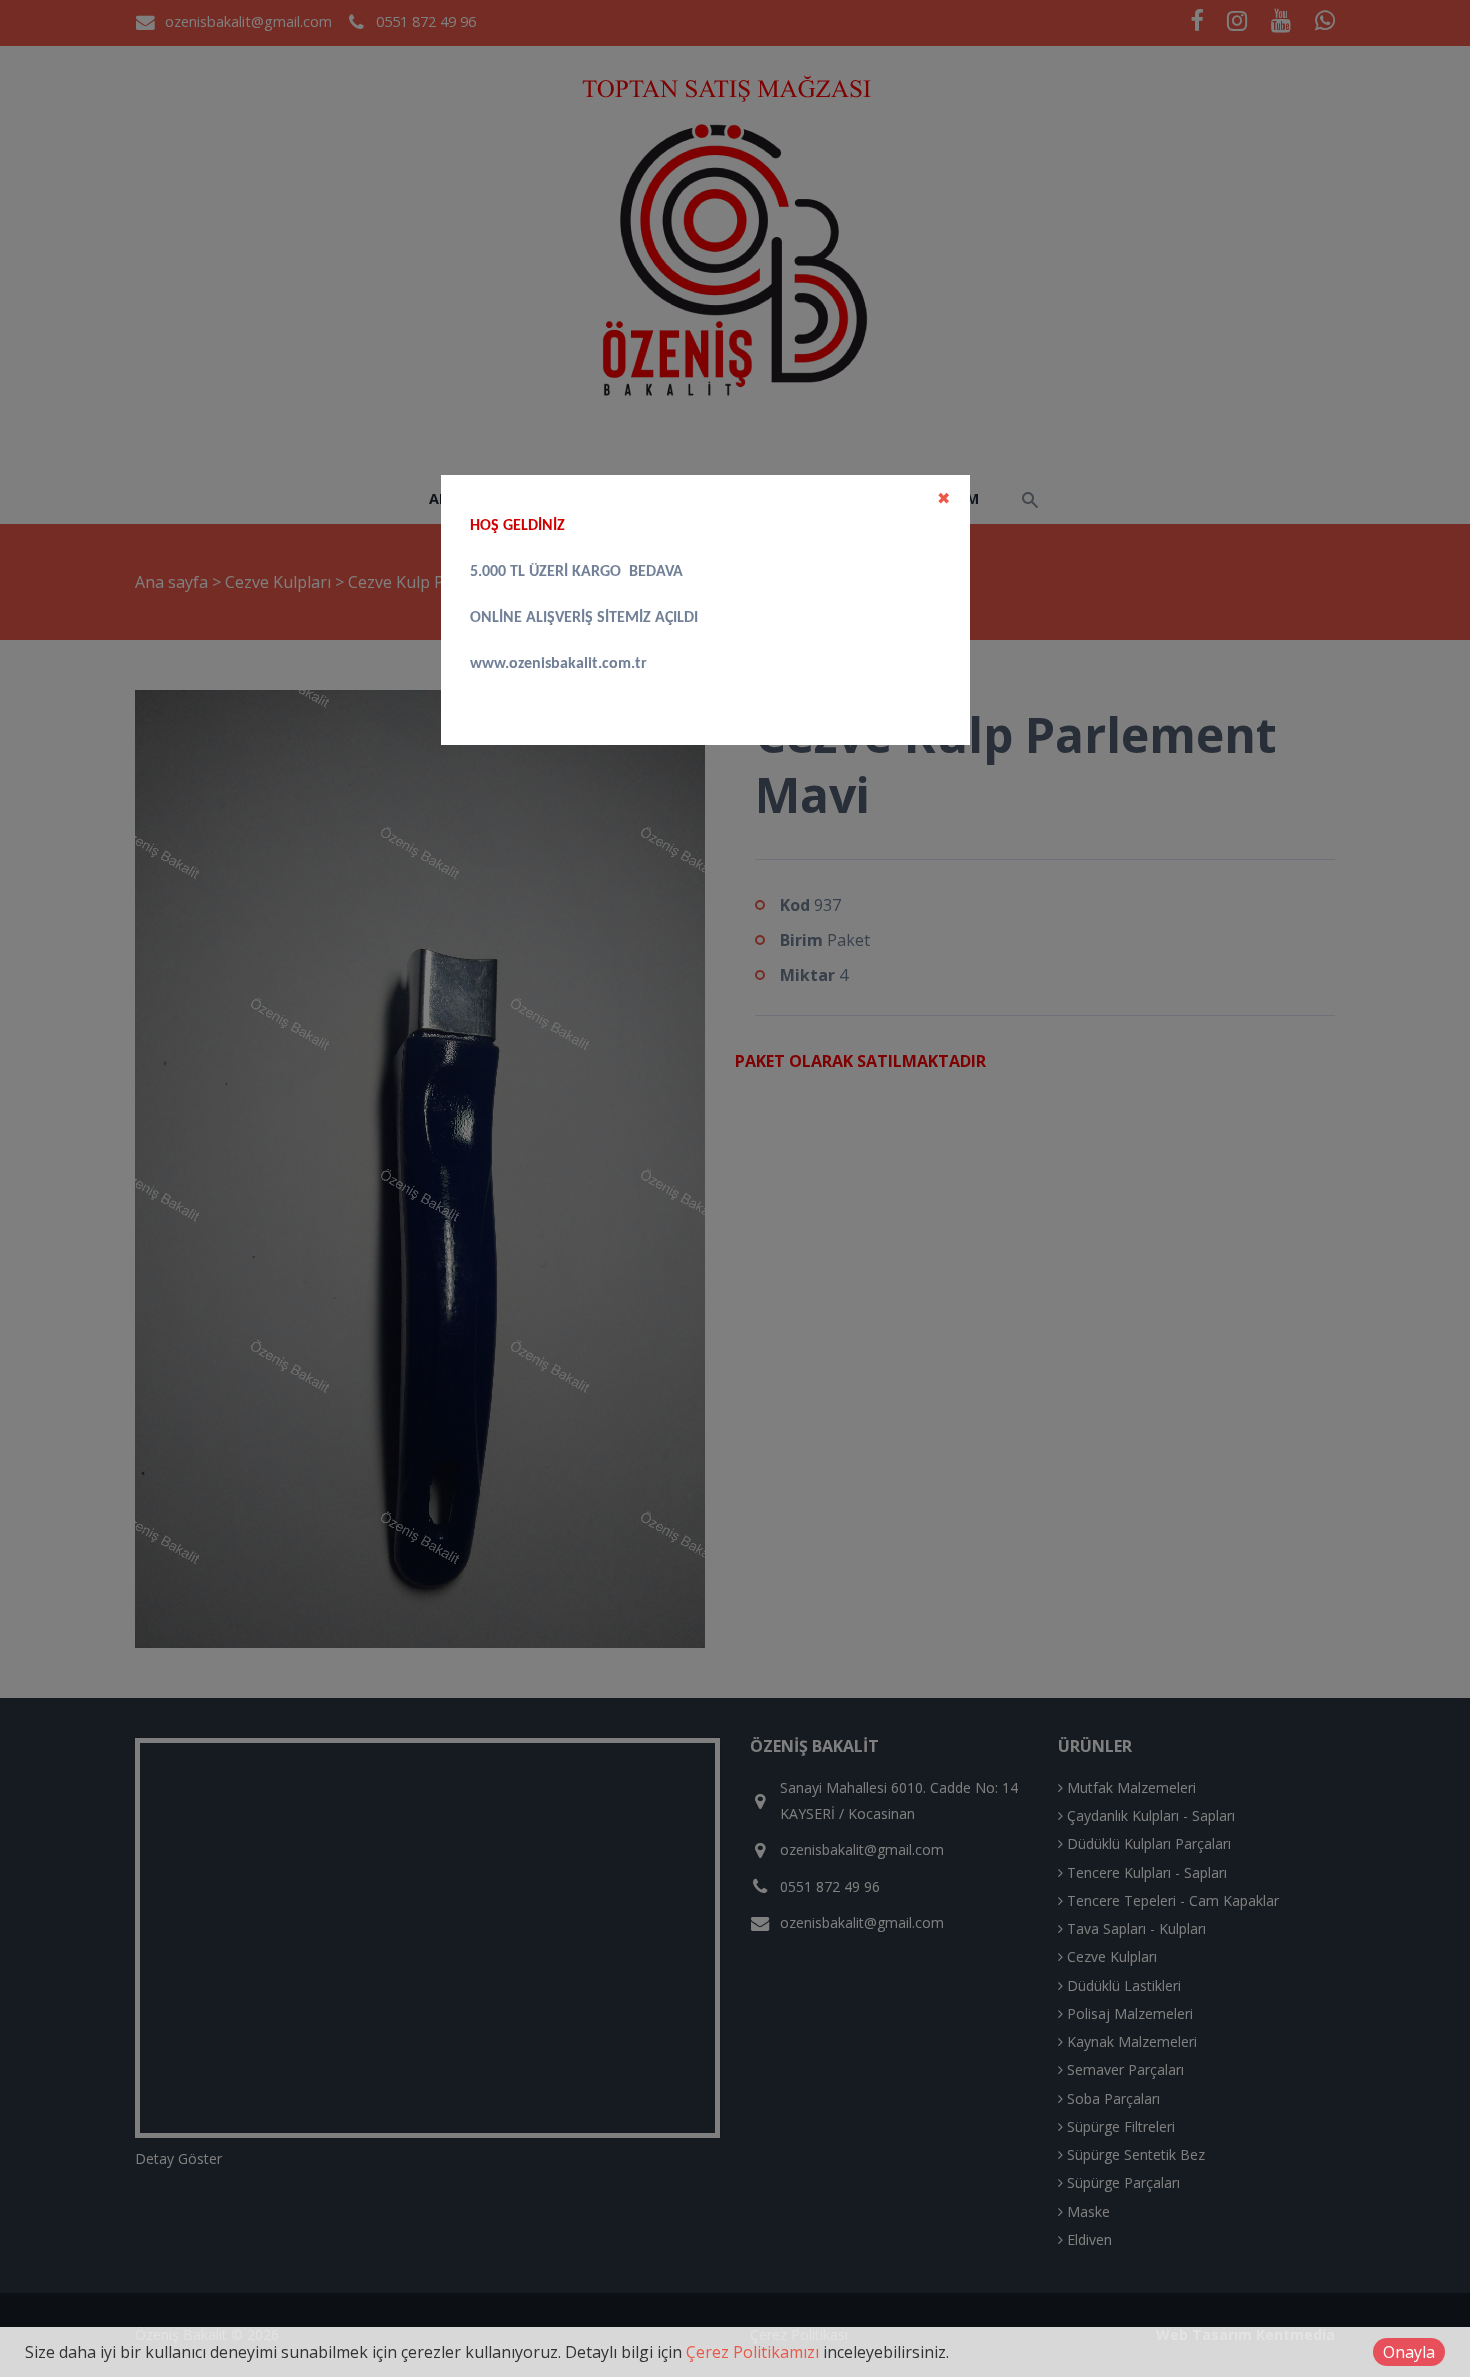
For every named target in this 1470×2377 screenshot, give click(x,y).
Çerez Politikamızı (752, 2352)
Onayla (1409, 2352)
